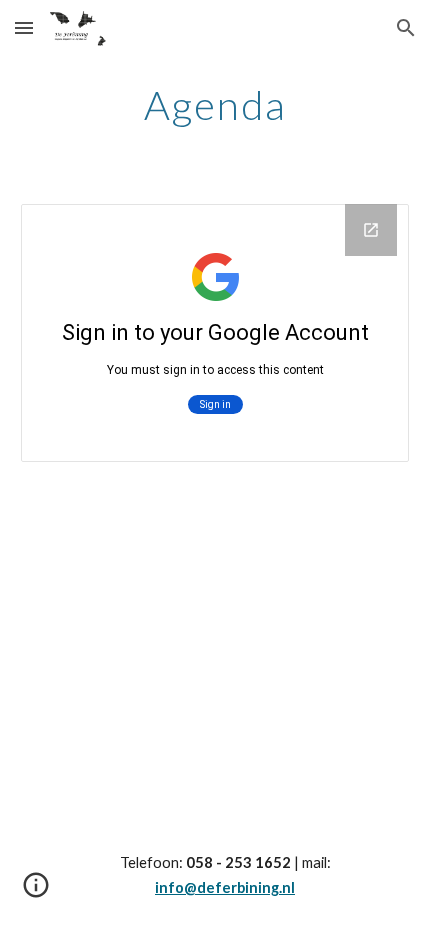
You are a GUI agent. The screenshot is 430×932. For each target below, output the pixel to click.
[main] (215, 105)
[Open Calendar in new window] (371, 230)
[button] (24, 27)
